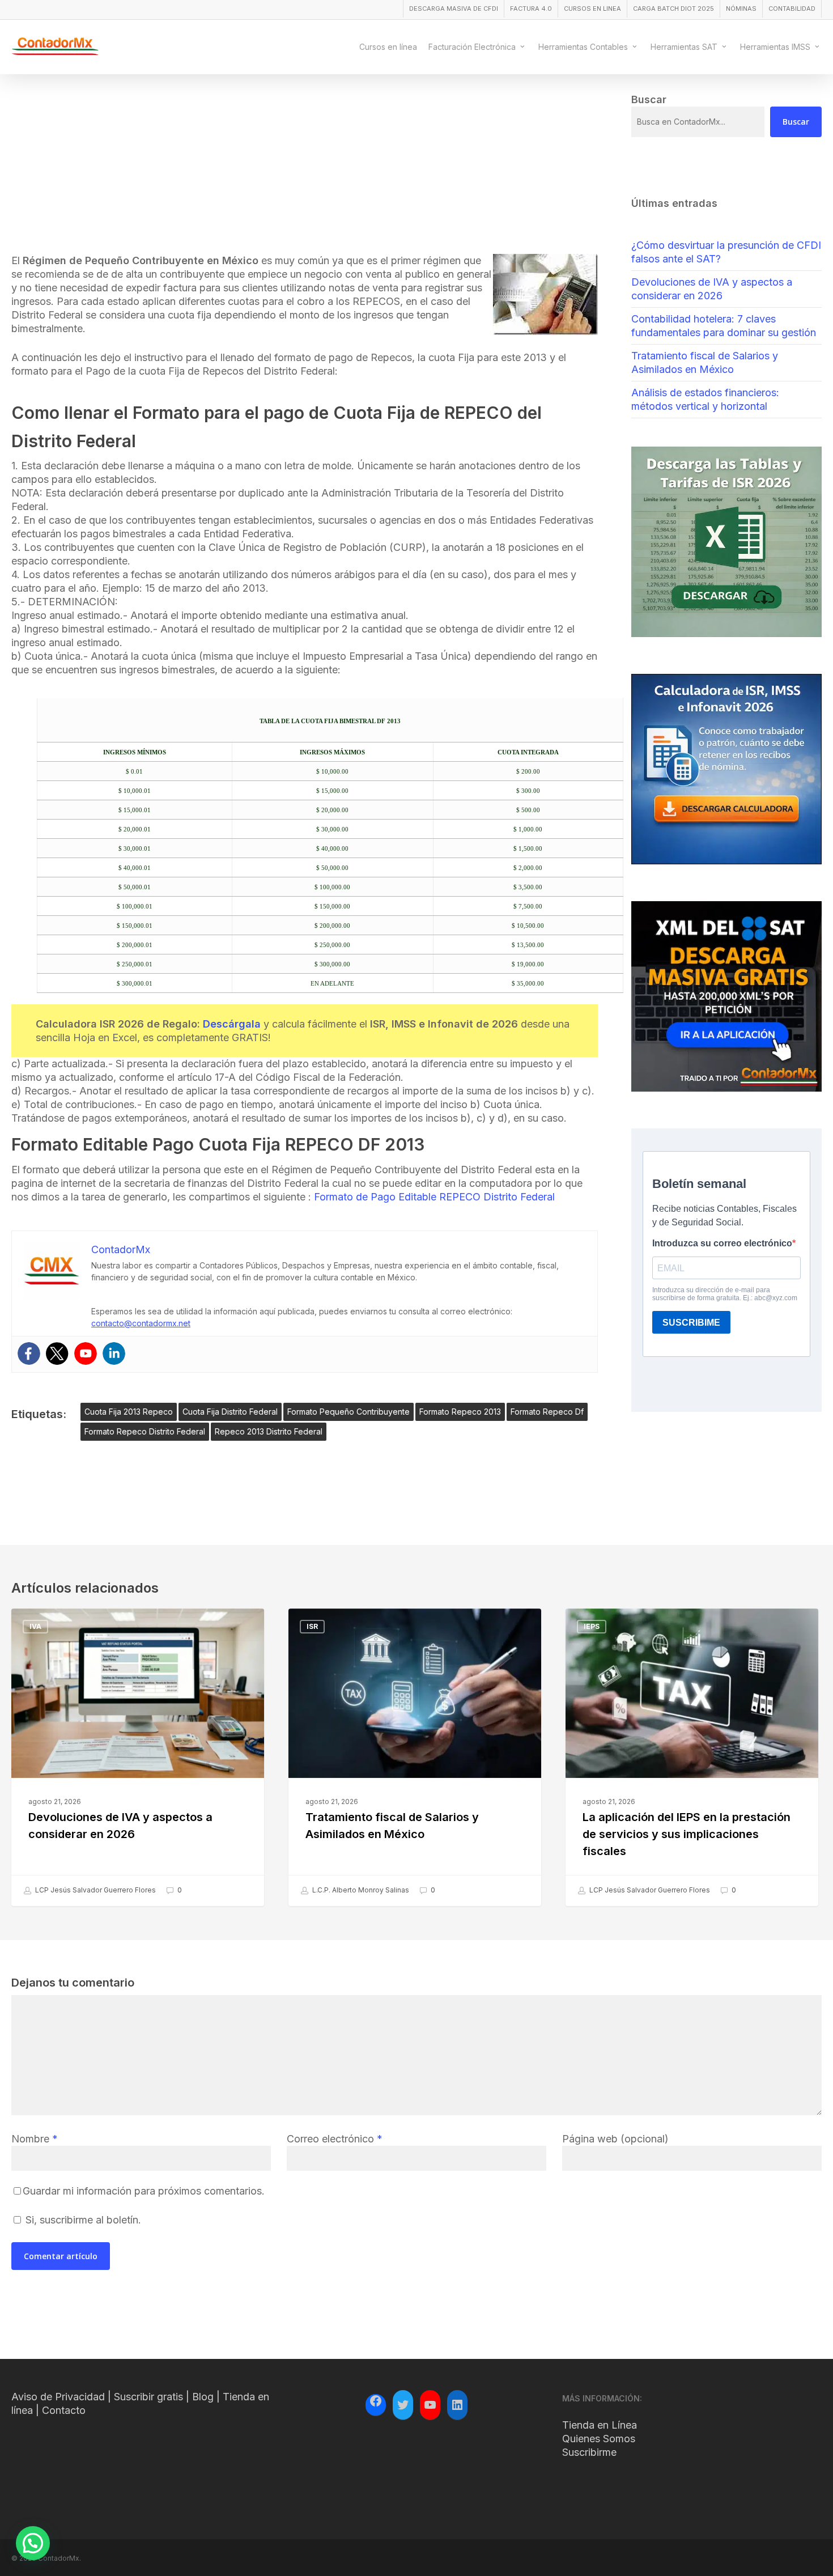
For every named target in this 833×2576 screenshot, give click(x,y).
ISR (312, 1626)
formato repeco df (547, 1412)
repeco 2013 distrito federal (269, 1431)
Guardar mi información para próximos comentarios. (144, 2191)
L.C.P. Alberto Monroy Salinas (360, 1890)
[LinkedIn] (457, 2405)
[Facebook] (29, 1353)
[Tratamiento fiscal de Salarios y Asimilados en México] (415, 1758)
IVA (35, 1626)
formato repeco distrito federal (145, 1431)
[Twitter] (57, 1353)
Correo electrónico (335, 2139)
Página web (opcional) (615, 2139)
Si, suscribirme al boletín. (82, 2220)
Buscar (796, 122)
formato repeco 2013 (460, 1412)
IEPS (592, 1626)
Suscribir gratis (148, 2397)
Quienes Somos (599, 2439)
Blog (203, 2397)
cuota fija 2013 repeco (129, 1412)
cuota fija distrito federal (230, 1412)
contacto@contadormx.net (141, 1323)
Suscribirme (589, 2452)
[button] (33, 2543)
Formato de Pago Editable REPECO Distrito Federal (434, 1197)
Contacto (64, 2410)
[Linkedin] (114, 1353)
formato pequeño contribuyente (348, 1412)
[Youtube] (86, 1353)
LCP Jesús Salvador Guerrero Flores (95, 1890)
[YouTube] (430, 2405)
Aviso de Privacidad (58, 2397)
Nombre (35, 2139)
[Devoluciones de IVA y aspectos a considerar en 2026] (138, 1758)
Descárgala (232, 1024)
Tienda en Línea (600, 2425)
